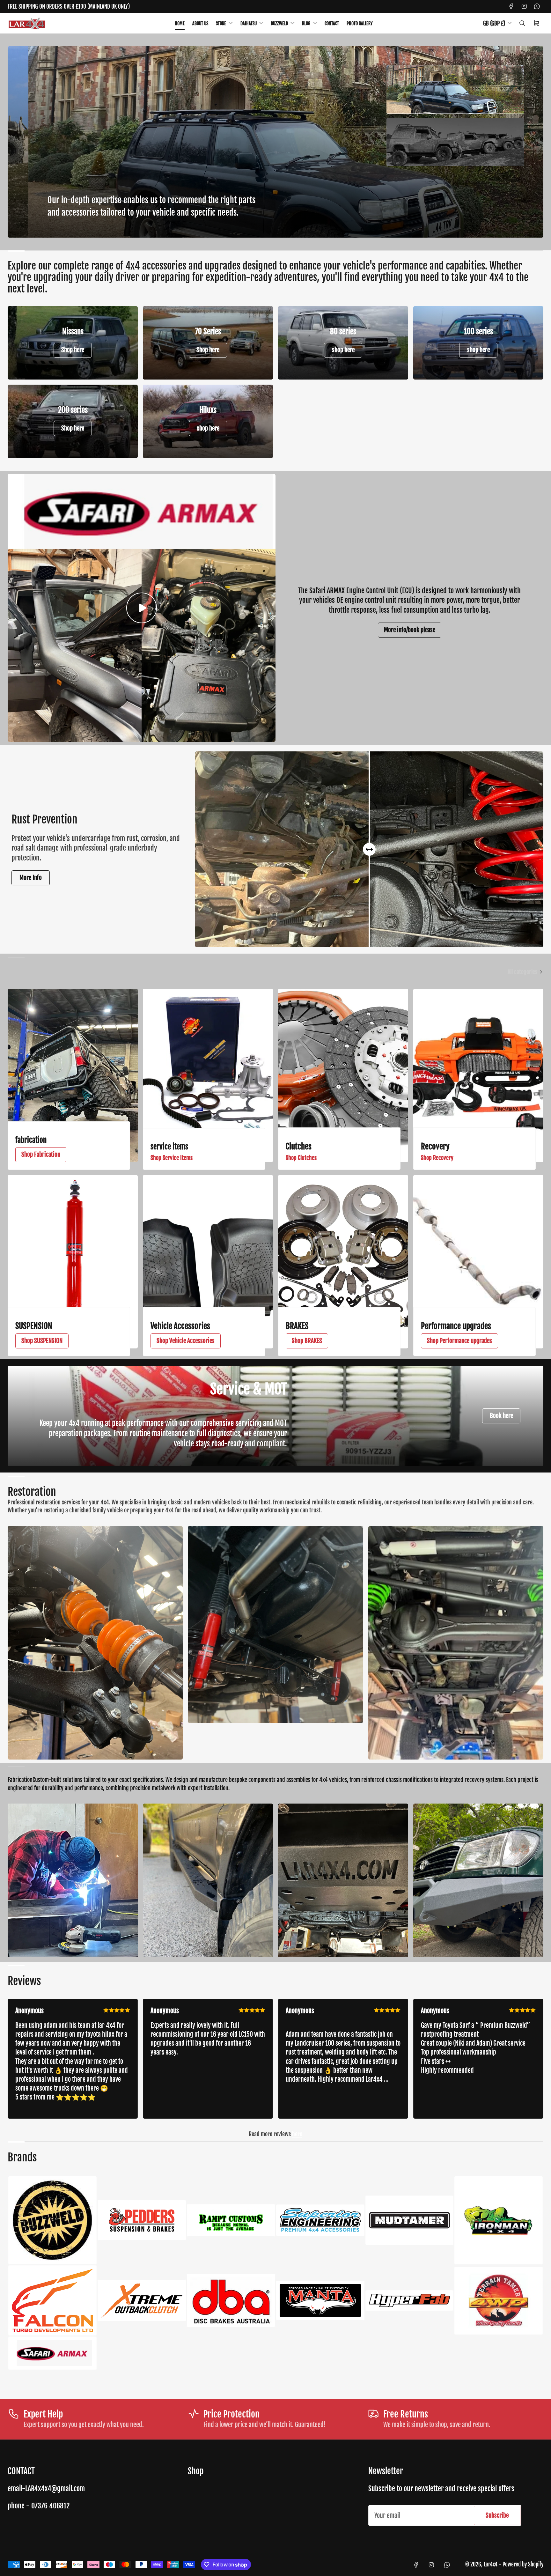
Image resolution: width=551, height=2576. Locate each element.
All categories (522, 972)
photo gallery (360, 23)
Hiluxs (208, 410)
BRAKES (297, 1326)
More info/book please (410, 630)
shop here (343, 350)
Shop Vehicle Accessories (186, 1341)
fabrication (31, 1140)
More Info (31, 878)
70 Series (208, 331)
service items (169, 1147)
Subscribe (497, 2515)
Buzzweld (279, 23)
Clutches (299, 1146)
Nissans (73, 331)
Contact (332, 23)
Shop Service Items (172, 1158)
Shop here (73, 350)
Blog (306, 23)
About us (200, 23)
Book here (501, 1416)
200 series (73, 410)
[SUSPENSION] (73, 1262)
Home (180, 23)
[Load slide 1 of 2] (455, 90)
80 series (343, 331)
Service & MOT (249, 1389)
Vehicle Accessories (180, 1326)
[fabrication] (73, 1075)
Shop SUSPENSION (42, 1341)
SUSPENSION (34, 1326)
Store (221, 23)
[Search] (522, 23)
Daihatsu (249, 23)
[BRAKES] (343, 1262)
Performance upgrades (456, 1326)
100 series (478, 331)
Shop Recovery (437, 1158)
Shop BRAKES (307, 1341)
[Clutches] (343, 1075)
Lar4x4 (491, 2564)
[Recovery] (478, 1075)
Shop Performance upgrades (459, 1341)
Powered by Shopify (523, 2564)
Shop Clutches (301, 1158)
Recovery (435, 1146)
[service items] (208, 1075)
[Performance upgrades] (478, 1262)
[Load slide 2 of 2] (455, 142)
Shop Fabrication (41, 1155)
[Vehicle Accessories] (208, 1262)
